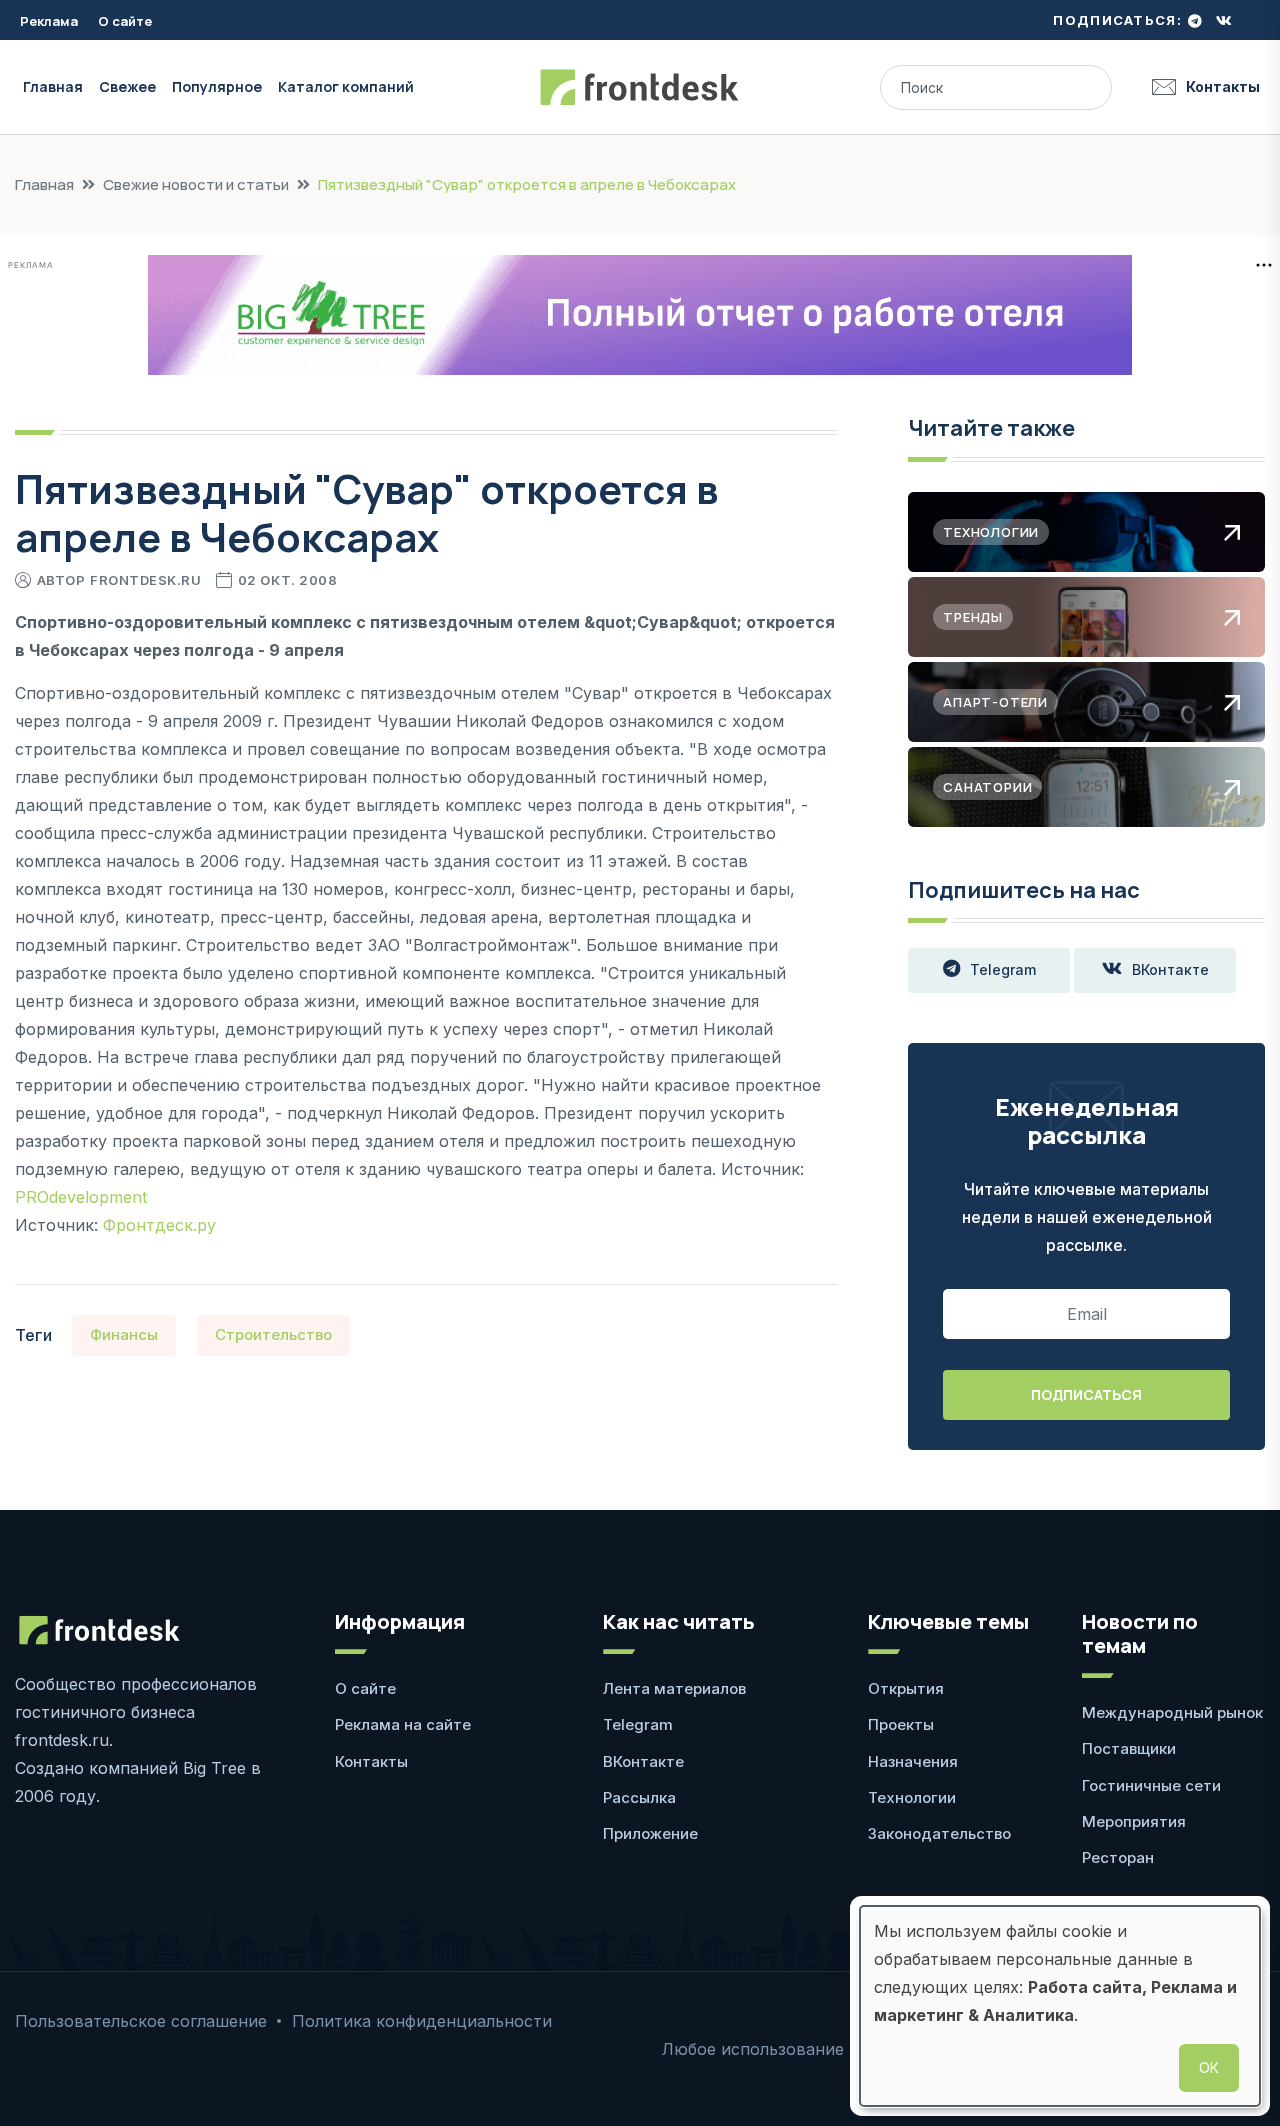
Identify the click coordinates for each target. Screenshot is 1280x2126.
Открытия (906, 1688)
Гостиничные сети (1151, 1785)
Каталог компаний (346, 86)
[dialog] (1060, 2006)
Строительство (273, 1334)
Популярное (217, 86)
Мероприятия (1134, 1821)
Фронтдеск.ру (159, 1225)
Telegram (1003, 969)
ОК (1209, 2067)
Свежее (127, 86)
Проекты (901, 1724)
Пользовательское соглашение (141, 2021)
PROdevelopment (81, 1197)
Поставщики (1129, 1748)
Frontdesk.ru (145, 580)
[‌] (1195, 20)
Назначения (913, 1761)
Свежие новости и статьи (196, 184)
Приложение (650, 1833)
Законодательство (939, 1833)
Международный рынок (1172, 1712)
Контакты (1223, 86)
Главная (53, 86)
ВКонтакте (1170, 969)
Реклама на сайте (403, 1724)
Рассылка (639, 1797)
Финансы (124, 1334)
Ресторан (1118, 1857)
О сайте (125, 21)
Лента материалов (674, 1688)
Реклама (49, 21)
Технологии (912, 1797)
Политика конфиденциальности (422, 2021)
